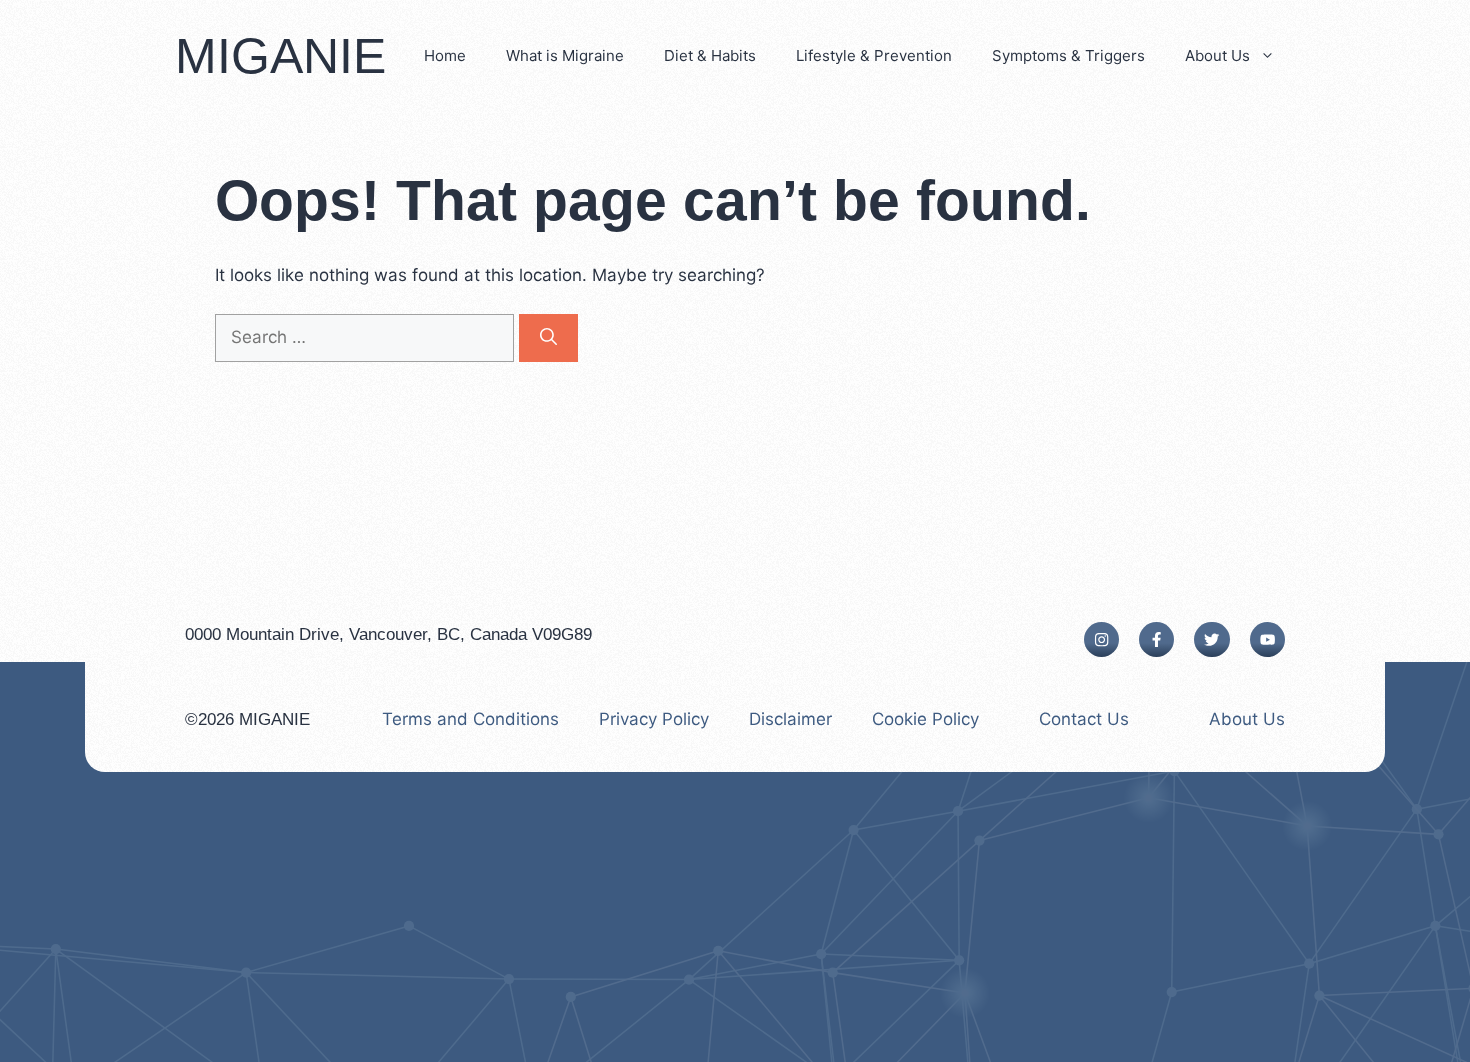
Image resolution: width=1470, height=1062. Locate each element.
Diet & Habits (710, 55)
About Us (1217, 55)
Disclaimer (790, 719)
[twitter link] (1211, 639)
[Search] (548, 338)
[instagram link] (1101, 639)
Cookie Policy (925, 719)
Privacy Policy (654, 719)
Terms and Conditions (470, 719)
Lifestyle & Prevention (874, 55)
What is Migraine (565, 55)
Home (445, 55)
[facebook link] (1156, 639)
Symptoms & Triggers (1068, 55)
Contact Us (1084, 719)
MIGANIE (280, 56)
